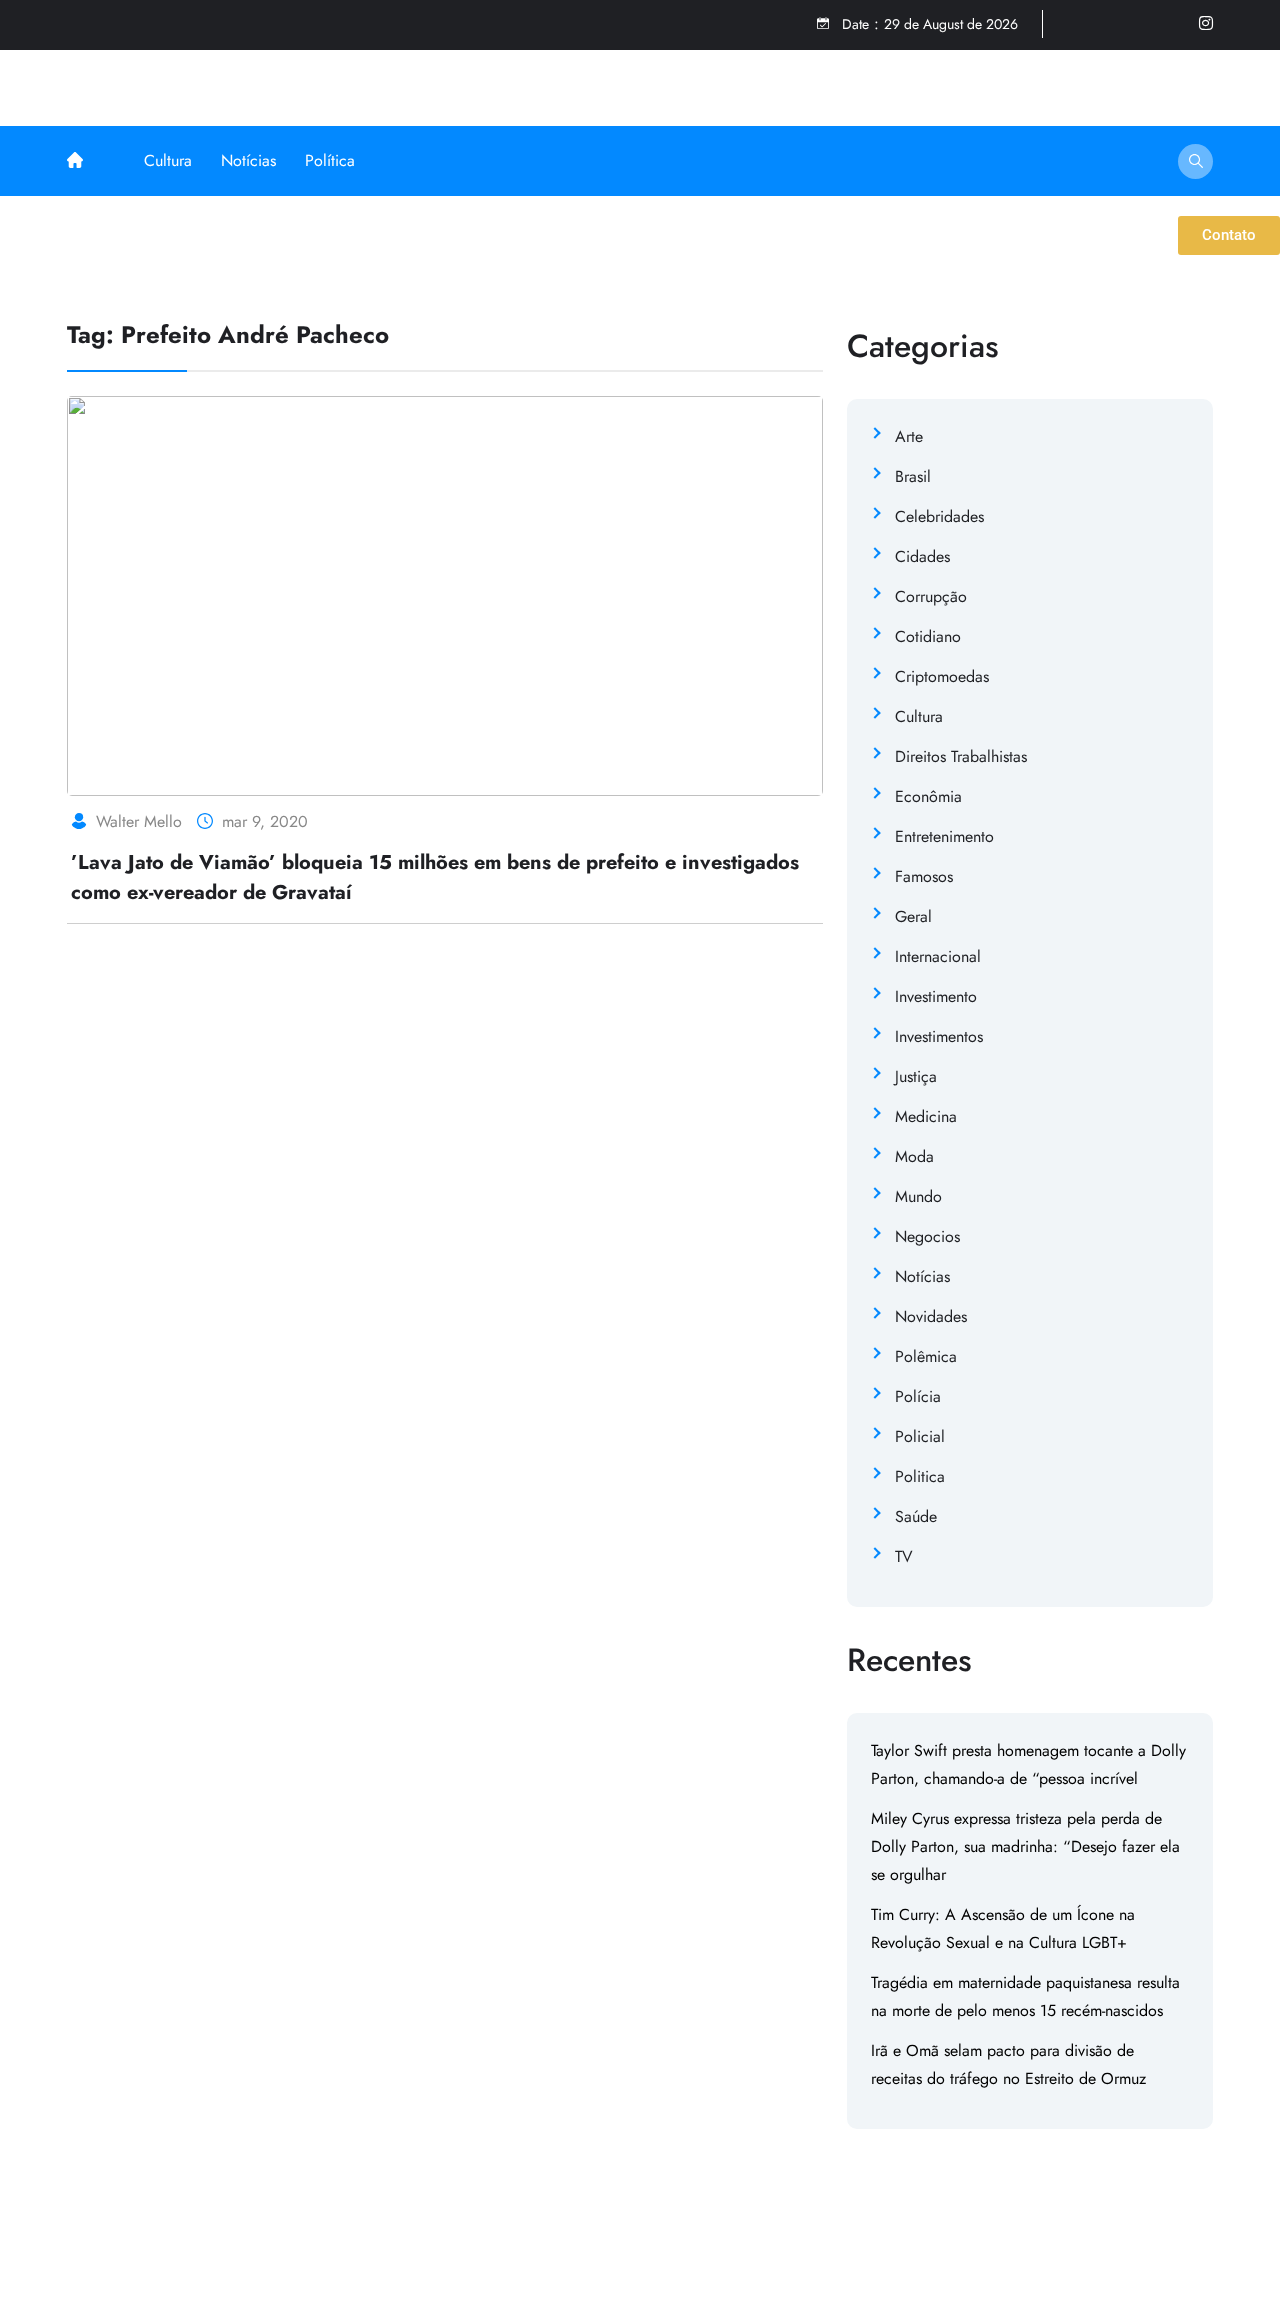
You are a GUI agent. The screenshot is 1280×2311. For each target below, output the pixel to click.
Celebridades (939, 516)
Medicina (926, 1116)
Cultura (168, 160)
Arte (909, 436)
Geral (913, 916)
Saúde (916, 1516)
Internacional (938, 956)
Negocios (927, 1236)
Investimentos (939, 1036)
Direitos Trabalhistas (961, 756)
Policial (920, 1436)
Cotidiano (928, 636)
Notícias (248, 160)
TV (904, 1556)
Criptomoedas (942, 676)
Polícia (918, 1396)
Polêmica (926, 1356)
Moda (914, 1156)
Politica (920, 1476)
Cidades (922, 556)
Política (330, 160)
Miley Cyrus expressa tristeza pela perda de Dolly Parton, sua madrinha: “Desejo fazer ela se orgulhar (1025, 1846)
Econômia (928, 796)
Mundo (918, 1196)
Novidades (931, 1316)
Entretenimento (944, 836)
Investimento (936, 996)
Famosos (924, 876)
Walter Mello (139, 821)
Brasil (913, 476)
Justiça (916, 1076)
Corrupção (931, 596)
